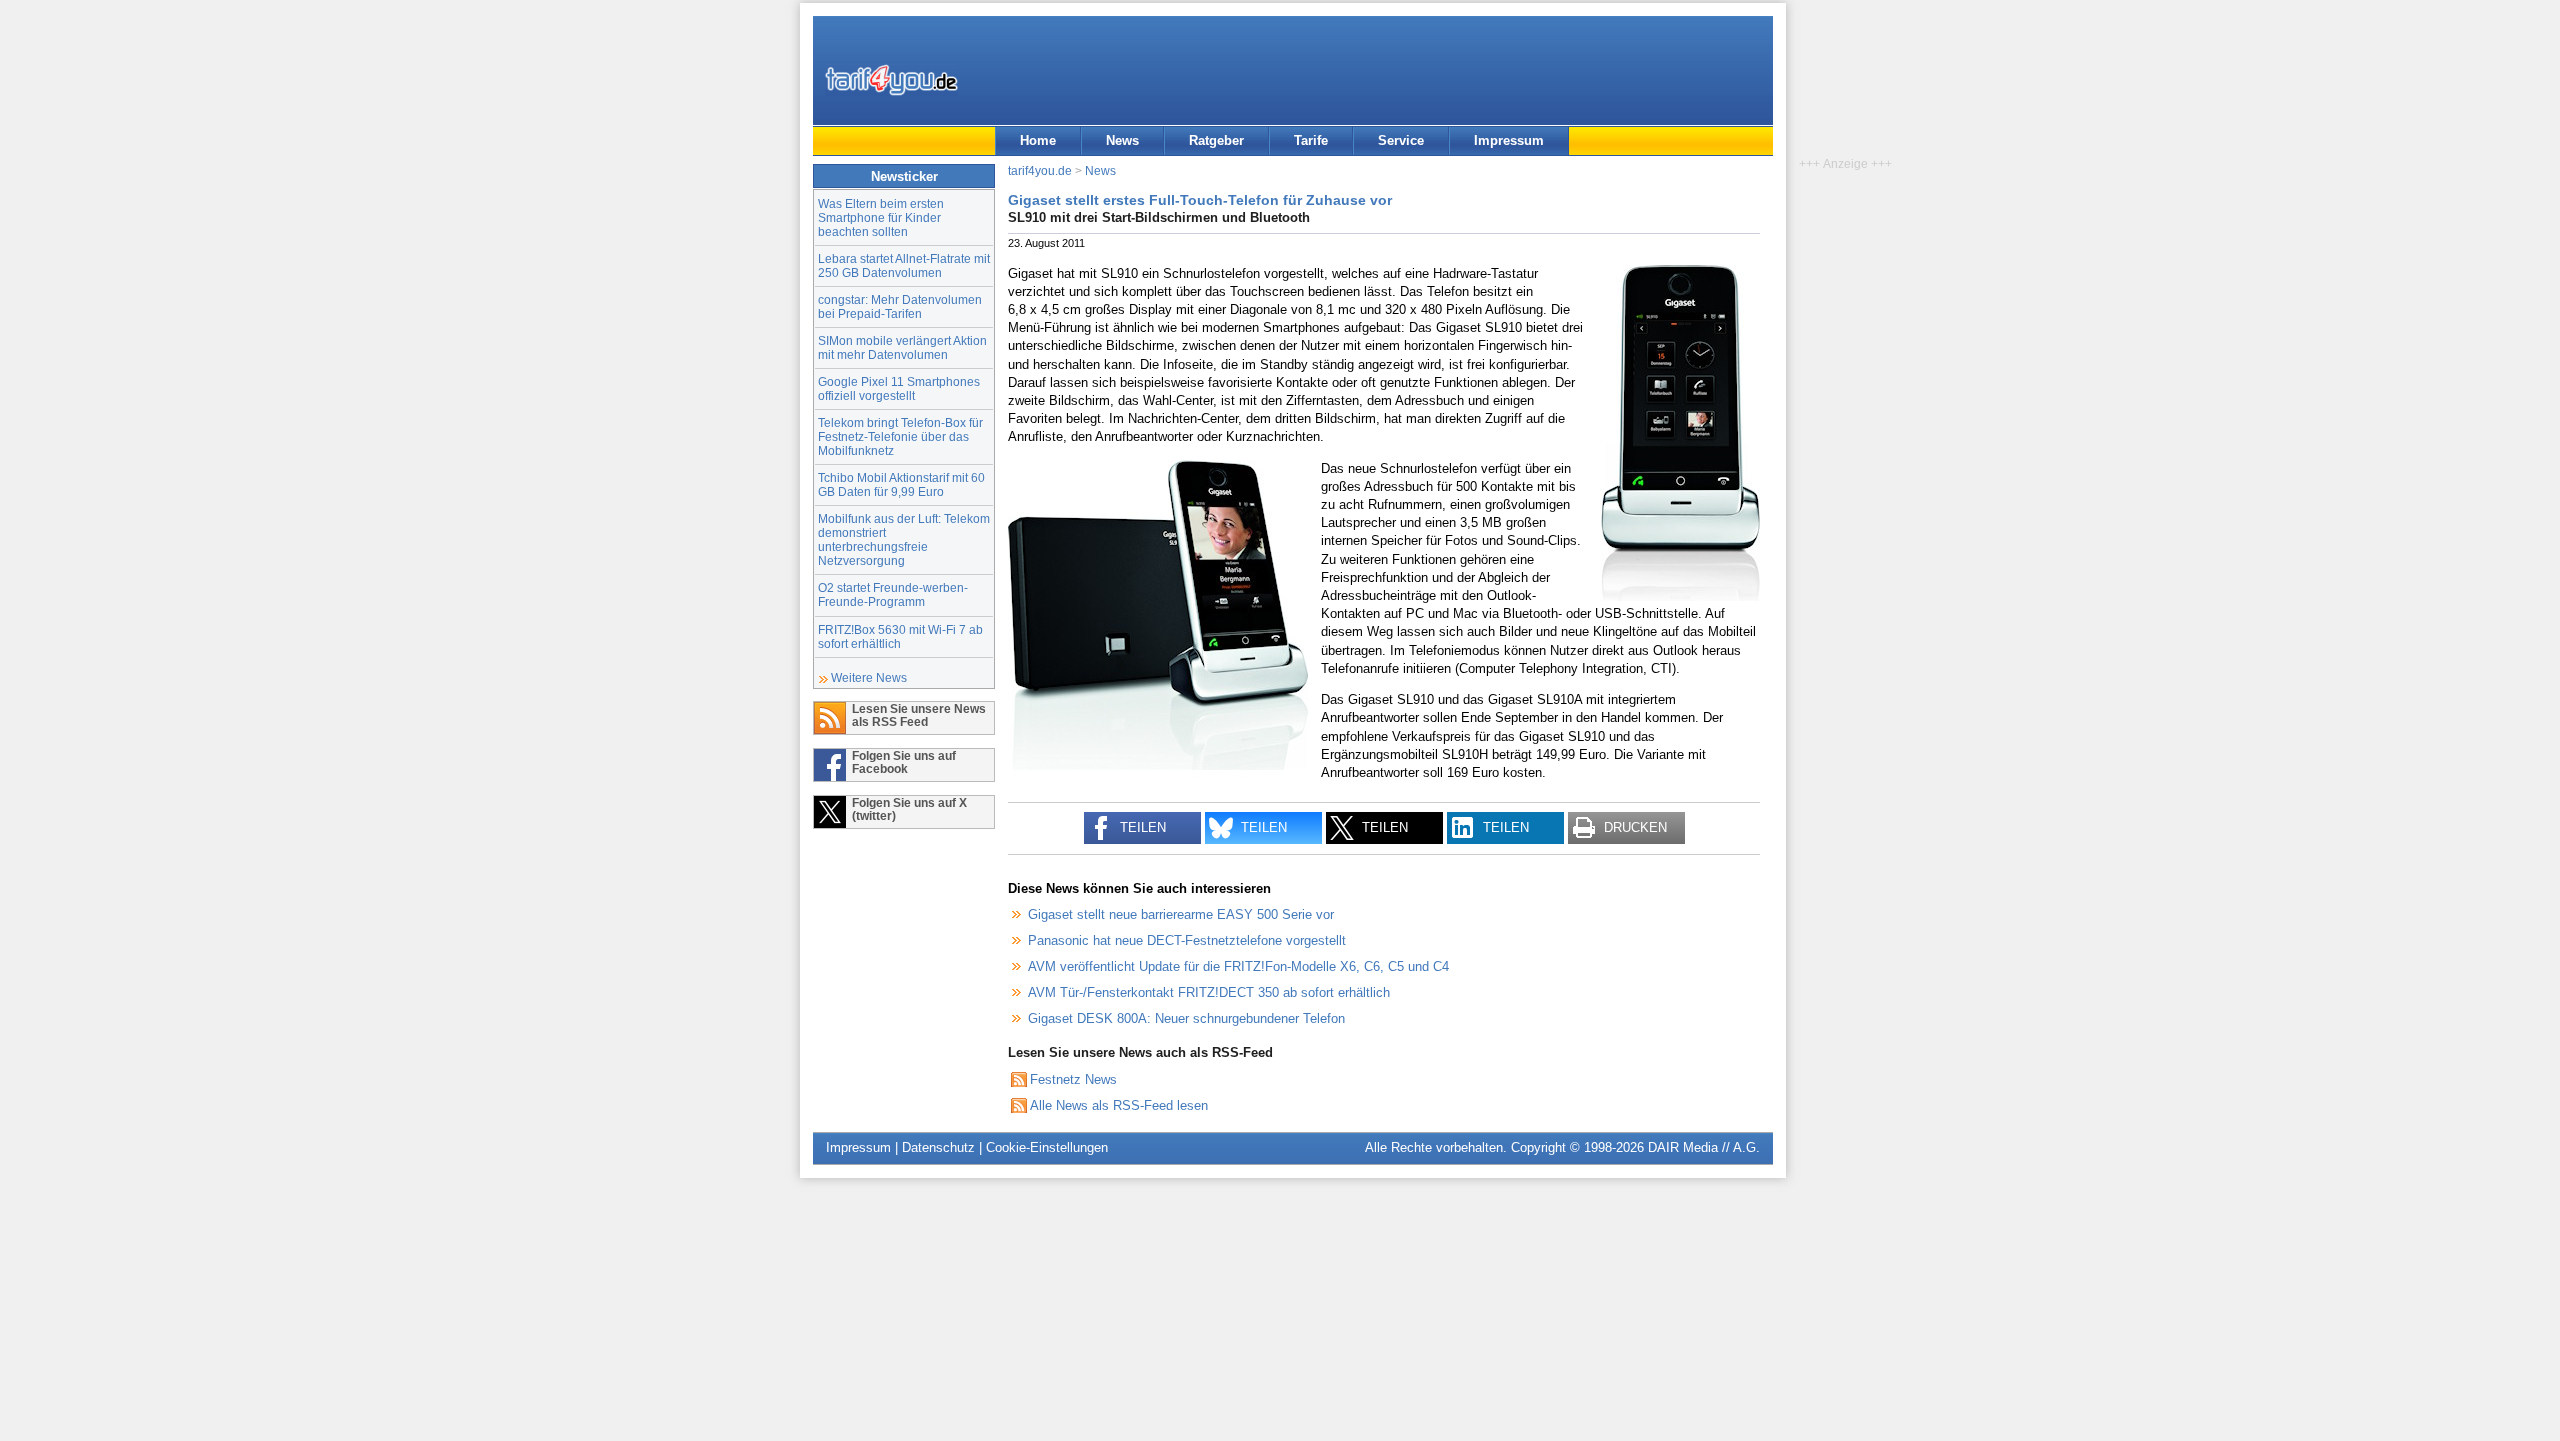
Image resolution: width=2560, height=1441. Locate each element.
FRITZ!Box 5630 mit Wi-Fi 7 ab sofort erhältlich (900, 636)
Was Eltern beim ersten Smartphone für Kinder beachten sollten (881, 217)
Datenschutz (938, 1147)
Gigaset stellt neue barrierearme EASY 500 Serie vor (1181, 914)
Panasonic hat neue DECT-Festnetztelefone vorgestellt (1187, 940)
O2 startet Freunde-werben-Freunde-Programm (893, 594)
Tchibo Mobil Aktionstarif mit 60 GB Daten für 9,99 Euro (901, 484)
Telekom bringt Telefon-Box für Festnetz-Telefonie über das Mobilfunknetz (900, 436)
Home (1038, 140)
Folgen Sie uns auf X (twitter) (909, 809)
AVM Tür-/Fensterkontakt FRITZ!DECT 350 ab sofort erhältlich (1209, 992)
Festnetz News (1073, 1079)
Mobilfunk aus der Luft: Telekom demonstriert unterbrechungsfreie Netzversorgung (904, 539)
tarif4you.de (1040, 170)
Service (1401, 140)
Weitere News (869, 677)
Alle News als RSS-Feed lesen (1119, 1105)
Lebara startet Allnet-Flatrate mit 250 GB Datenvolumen (904, 265)
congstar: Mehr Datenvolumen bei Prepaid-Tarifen (900, 306)
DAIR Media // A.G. (1704, 1147)
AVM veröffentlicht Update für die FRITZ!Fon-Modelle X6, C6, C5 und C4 (1238, 966)
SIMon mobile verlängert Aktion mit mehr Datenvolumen (902, 347)
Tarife (1311, 140)
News (1122, 140)
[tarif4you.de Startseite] (891, 80)
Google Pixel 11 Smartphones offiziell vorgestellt (899, 388)
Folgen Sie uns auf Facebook (904, 762)
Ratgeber (1216, 140)
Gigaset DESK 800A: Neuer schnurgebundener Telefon (1186, 1018)
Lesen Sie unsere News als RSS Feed (919, 715)
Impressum (1509, 140)
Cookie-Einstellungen (1047, 1147)
